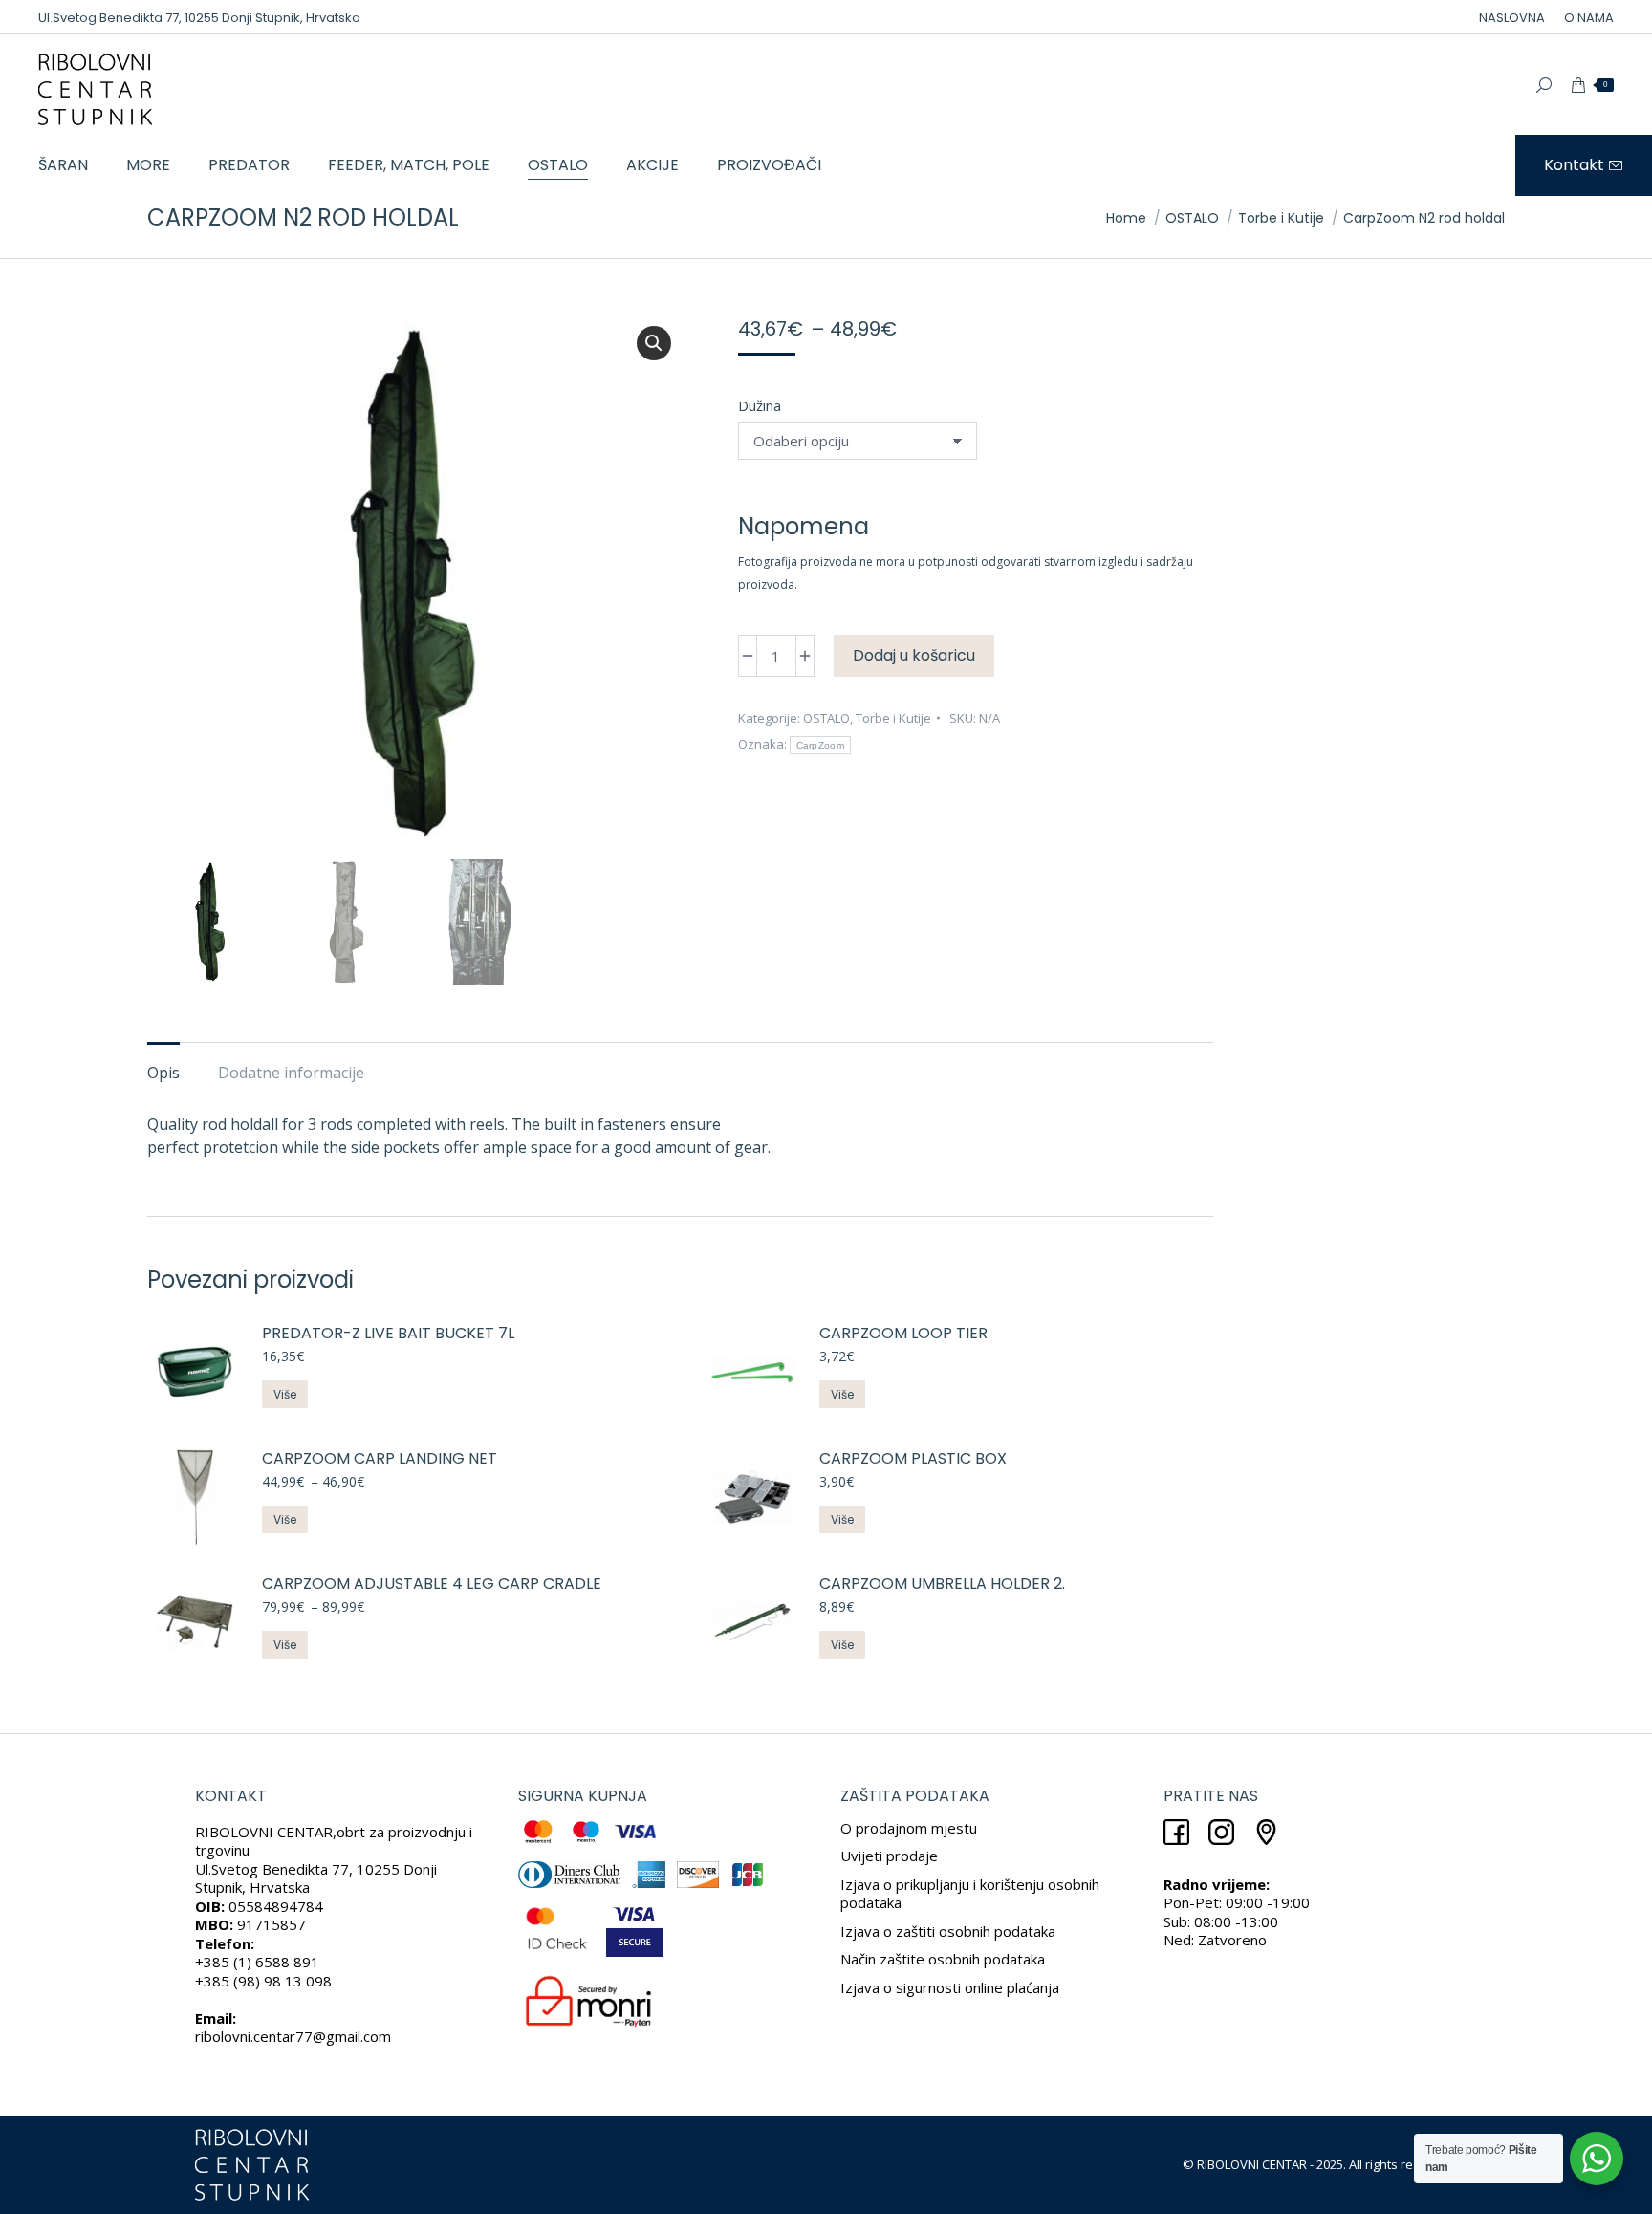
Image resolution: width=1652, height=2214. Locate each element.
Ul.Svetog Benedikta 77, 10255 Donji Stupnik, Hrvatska (199, 18)
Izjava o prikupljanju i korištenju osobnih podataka (970, 1894)
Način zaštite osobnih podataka (943, 1959)
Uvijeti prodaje (889, 1856)
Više (285, 1394)
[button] (654, 343)
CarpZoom (820, 745)
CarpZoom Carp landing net (380, 1459)
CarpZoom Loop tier (903, 1334)
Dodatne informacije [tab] (291, 1073)
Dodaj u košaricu (914, 655)
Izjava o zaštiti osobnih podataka (948, 1931)
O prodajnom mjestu (909, 1828)
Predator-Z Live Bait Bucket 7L (388, 1334)
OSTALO (826, 718)
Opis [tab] (163, 1073)
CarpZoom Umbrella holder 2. (942, 1585)
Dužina (760, 405)
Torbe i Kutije (893, 718)
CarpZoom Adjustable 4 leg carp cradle (432, 1585)
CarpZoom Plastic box (913, 1459)
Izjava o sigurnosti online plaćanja (950, 1987)
